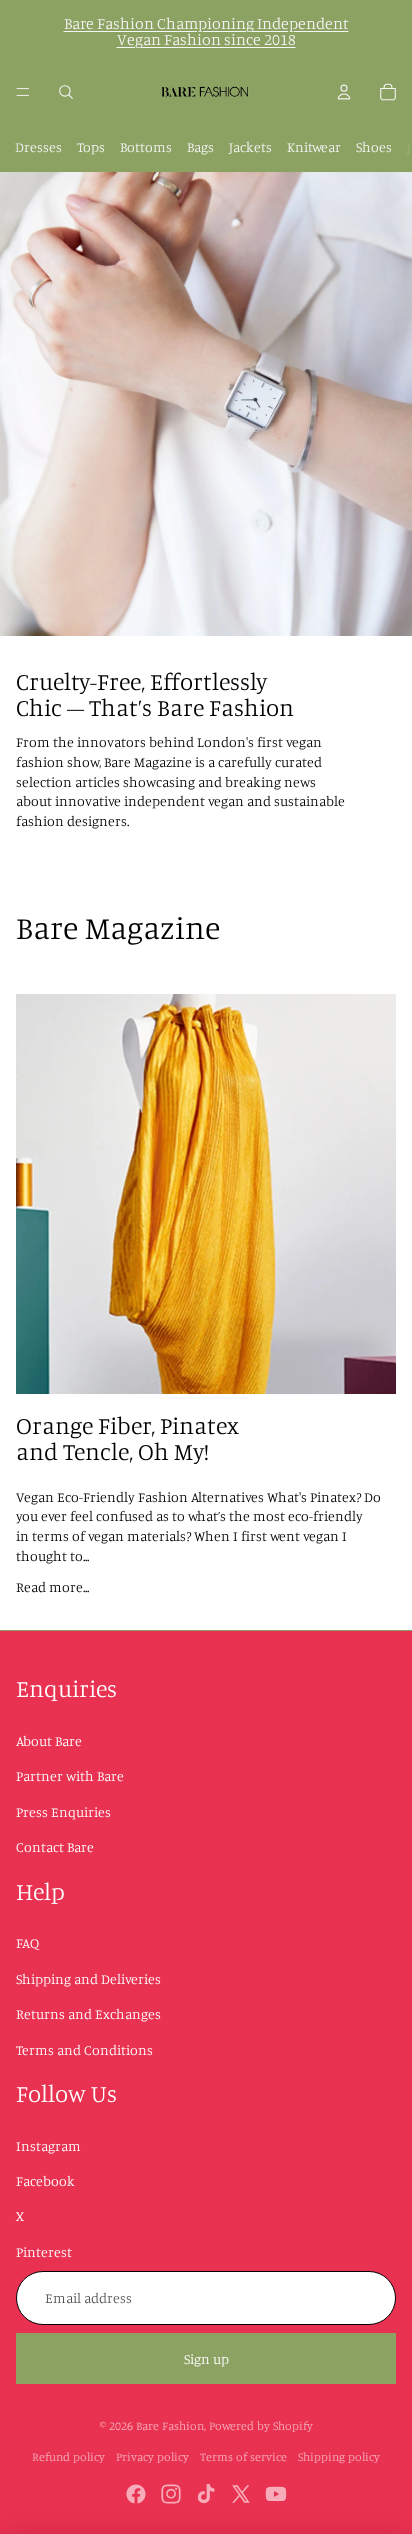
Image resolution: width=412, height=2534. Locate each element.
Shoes (374, 146)
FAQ (27, 1942)
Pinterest (44, 2251)
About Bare (49, 1740)
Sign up (206, 2358)
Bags (200, 146)
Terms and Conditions (84, 2049)
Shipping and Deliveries (88, 1978)
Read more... (52, 1586)
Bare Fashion (170, 2425)
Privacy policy (152, 2456)
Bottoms (146, 146)
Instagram (48, 2145)
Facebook (45, 2180)
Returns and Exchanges (88, 2013)
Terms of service (243, 2456)
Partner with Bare (70, 1775)
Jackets (250, 146)
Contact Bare (55, 1846)
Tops (91, 146)
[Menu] (23, 92)
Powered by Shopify (261, 2425)
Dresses (38, 146)
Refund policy (68, 2456)
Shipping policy (339, 2456)
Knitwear (314, 146)
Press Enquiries (63, 1811)
